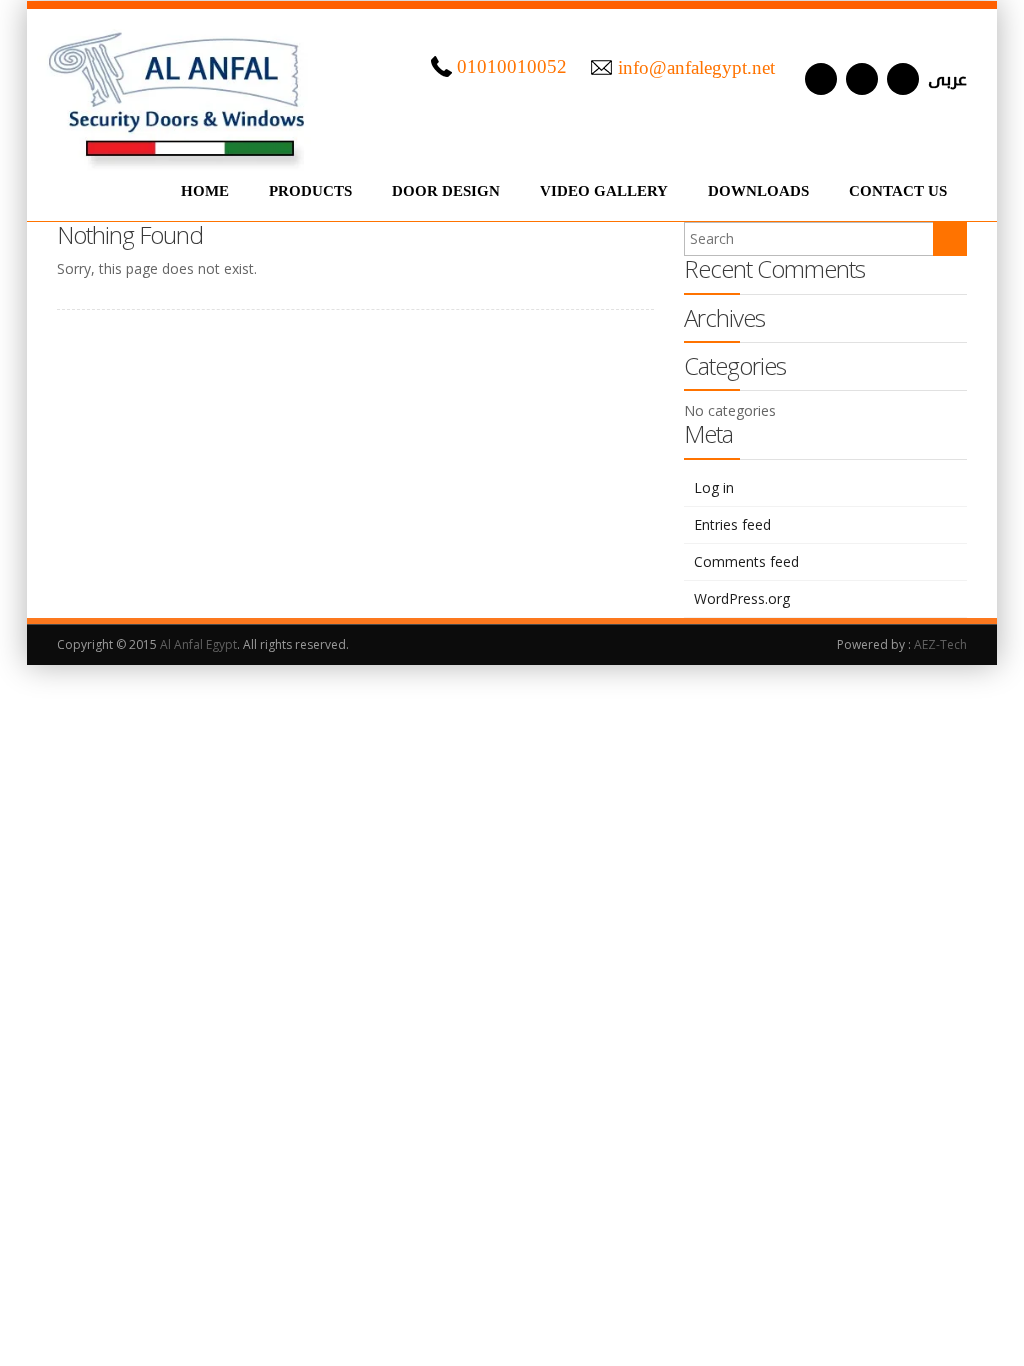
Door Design (446, 191)
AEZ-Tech (940, 644)
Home (205, 191)
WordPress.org (742, 598)
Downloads (758, 191)
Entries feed (732, 524)
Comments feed (746, 561)
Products (310, 191)
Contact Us (898, 191)
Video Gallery (604, 191)
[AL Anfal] (179, 90)
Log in (714, 487)
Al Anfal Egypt (198, 644)
